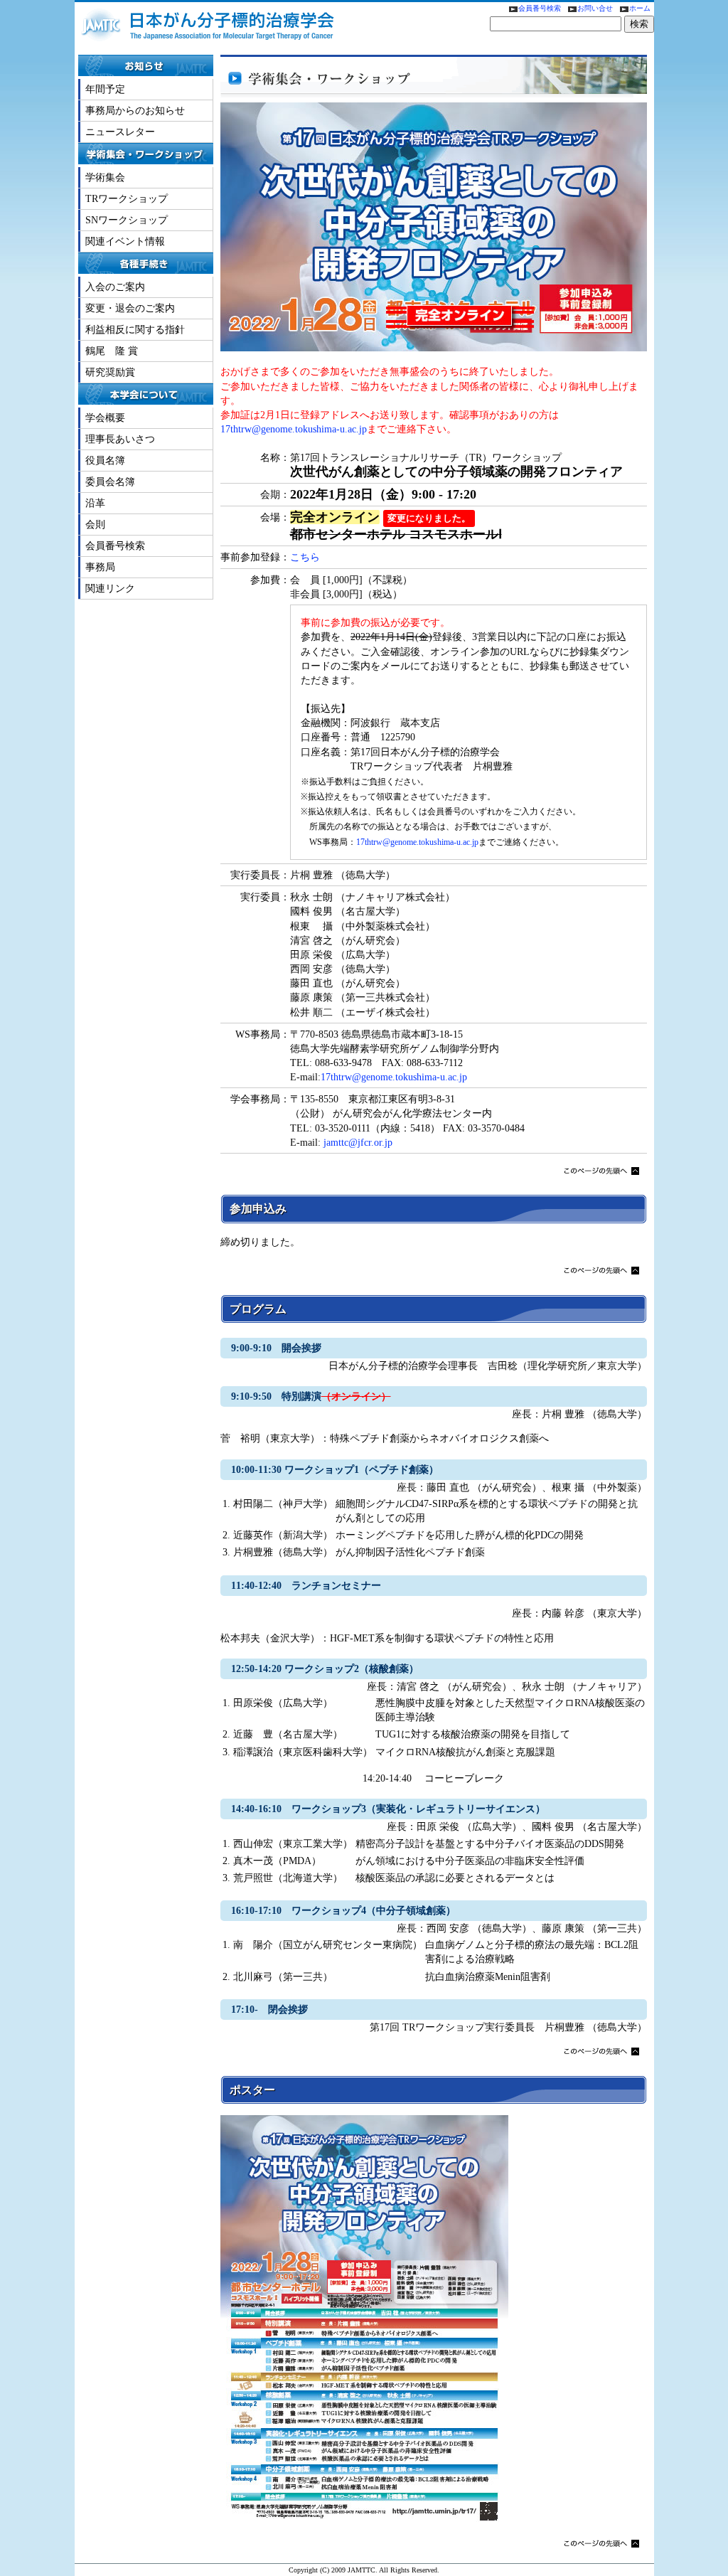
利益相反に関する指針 (135, 329)
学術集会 (105, 177)
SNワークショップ (127, 220)
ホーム (640, 8)
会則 (95, 524)
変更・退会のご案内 (130, 308)
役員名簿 (105, 460)
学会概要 (105, 417)
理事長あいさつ (120, 439)
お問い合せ (596, 8)
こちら (305, 557)
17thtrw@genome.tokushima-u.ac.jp (294, 429)
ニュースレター (120, 132)
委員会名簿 (110, 481)
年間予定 (105, 89)
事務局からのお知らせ (135, 110)
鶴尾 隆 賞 (112, 351)
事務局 (100, 567)
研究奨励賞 (110, 372)
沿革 (95, 503)
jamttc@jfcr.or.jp (358, 1142)
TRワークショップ (127, 198)
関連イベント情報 (125, 241)
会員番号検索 (540, 8)
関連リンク (110, 588)
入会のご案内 (115, 287)
